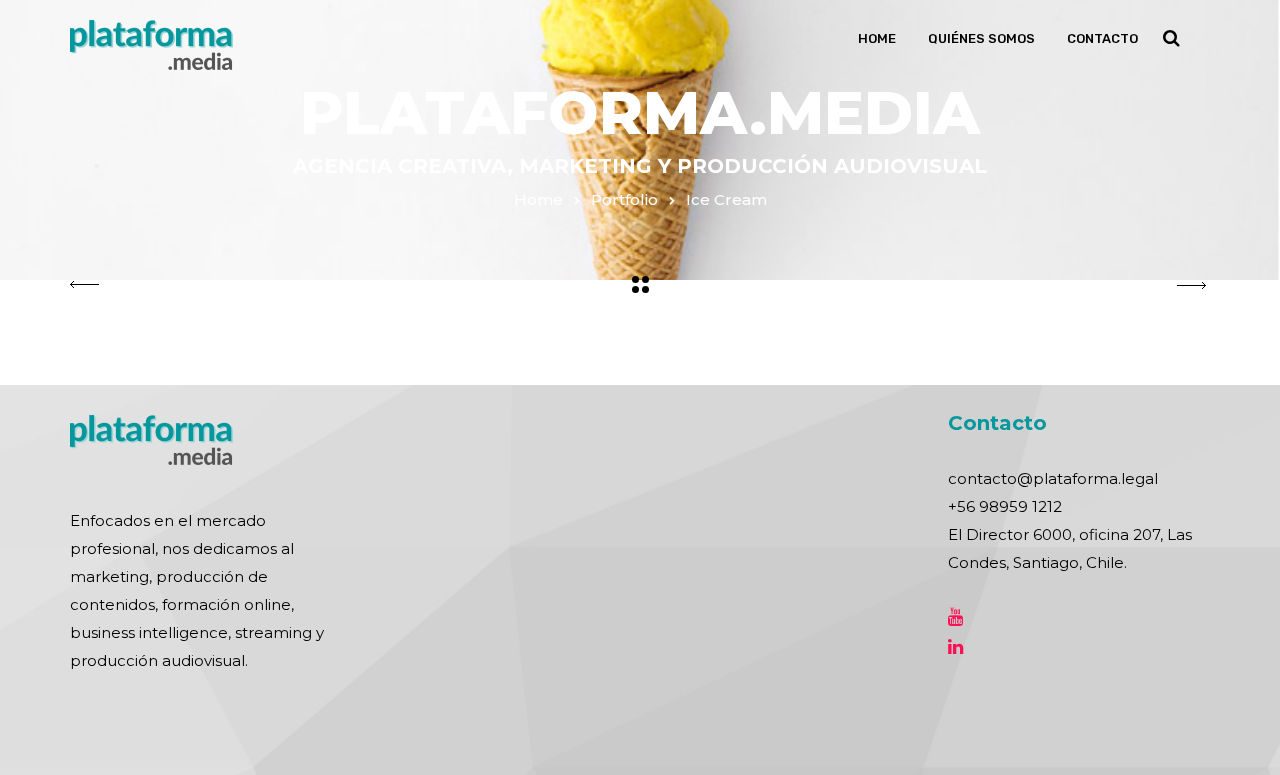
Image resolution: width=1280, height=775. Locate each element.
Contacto (1102, 38)
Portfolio (624, 199)
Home (877, 38)
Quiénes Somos (981, 38)
